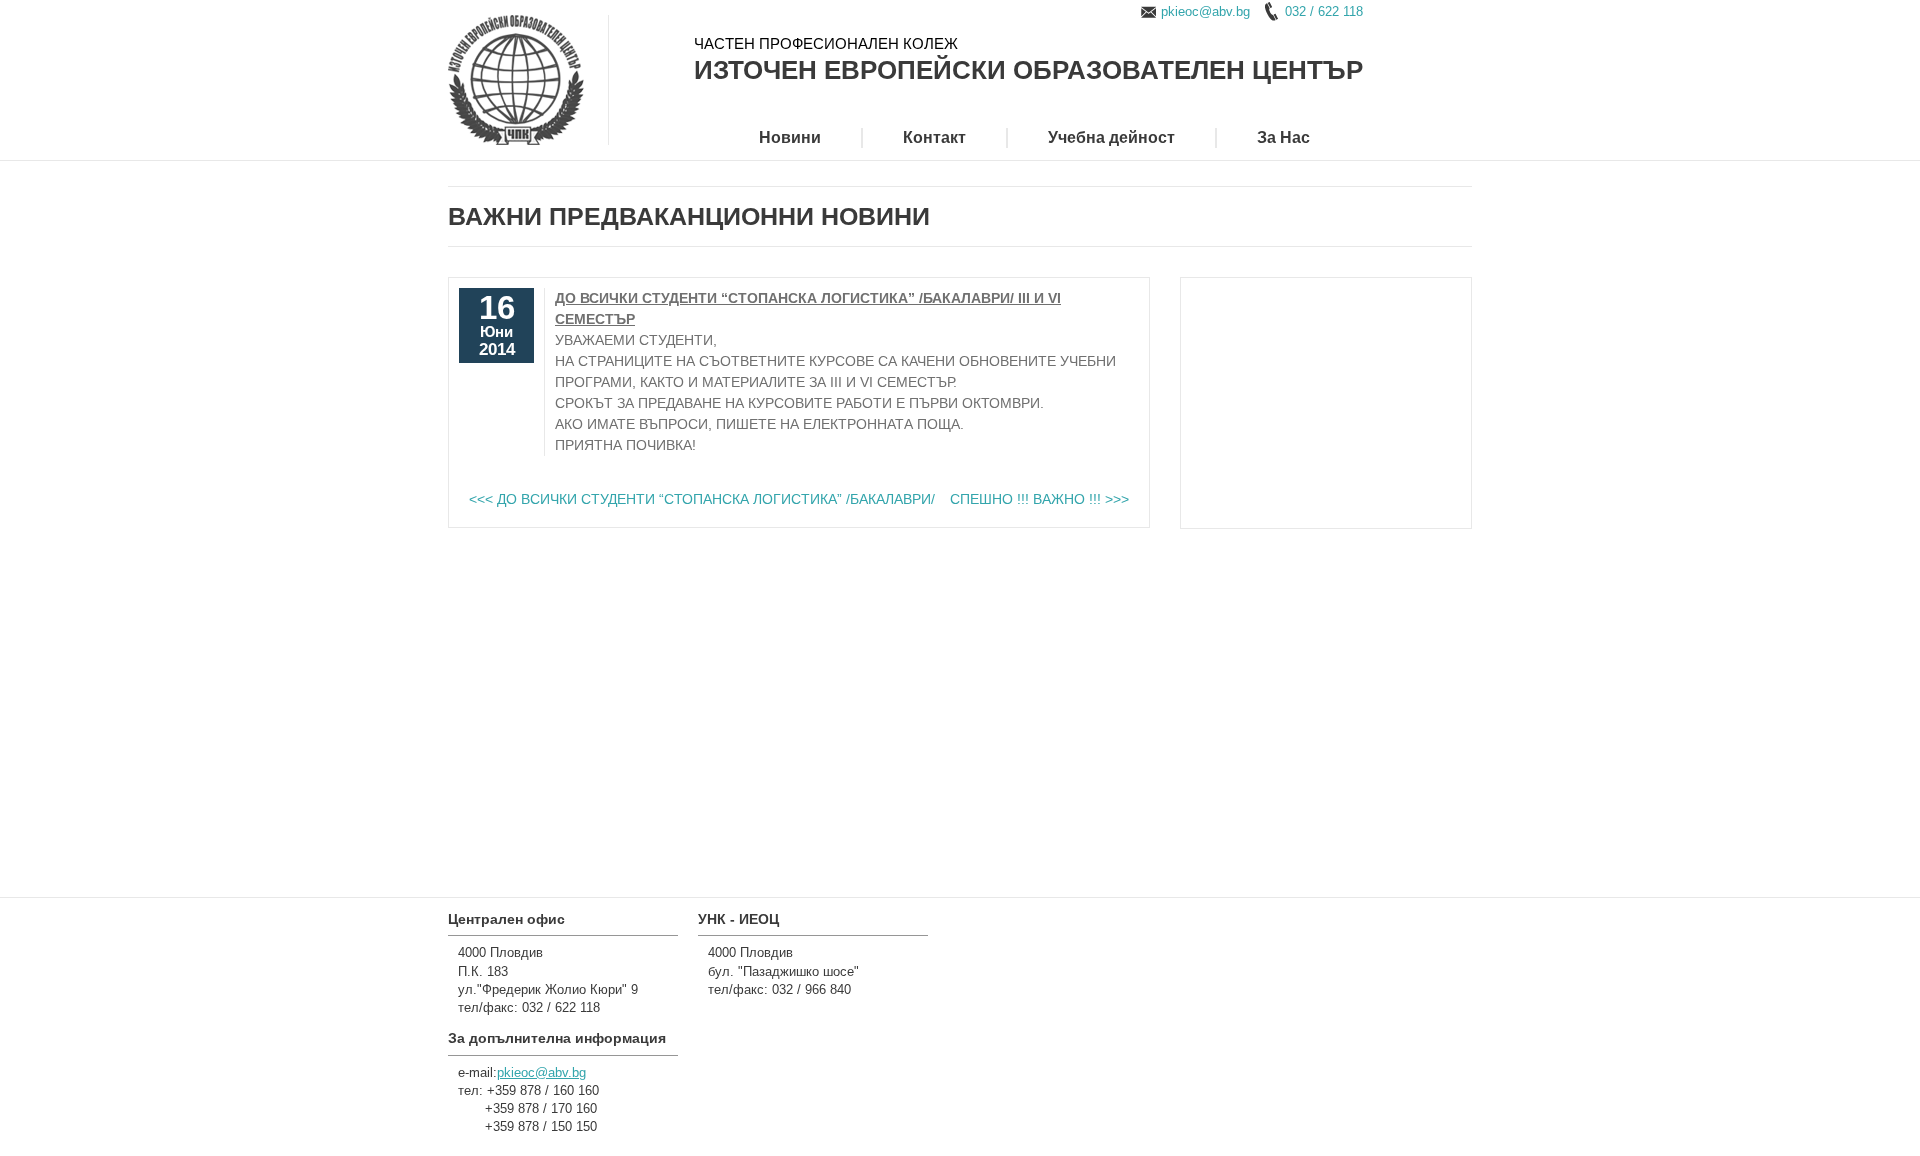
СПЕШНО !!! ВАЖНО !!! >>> (1039, 499)
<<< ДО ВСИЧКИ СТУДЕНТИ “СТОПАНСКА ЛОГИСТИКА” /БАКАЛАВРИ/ (702, 499)
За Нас (1283, 137)
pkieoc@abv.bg (1205, 11)
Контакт (934, 137)
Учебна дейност (1111, 137)
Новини (790, 137)
